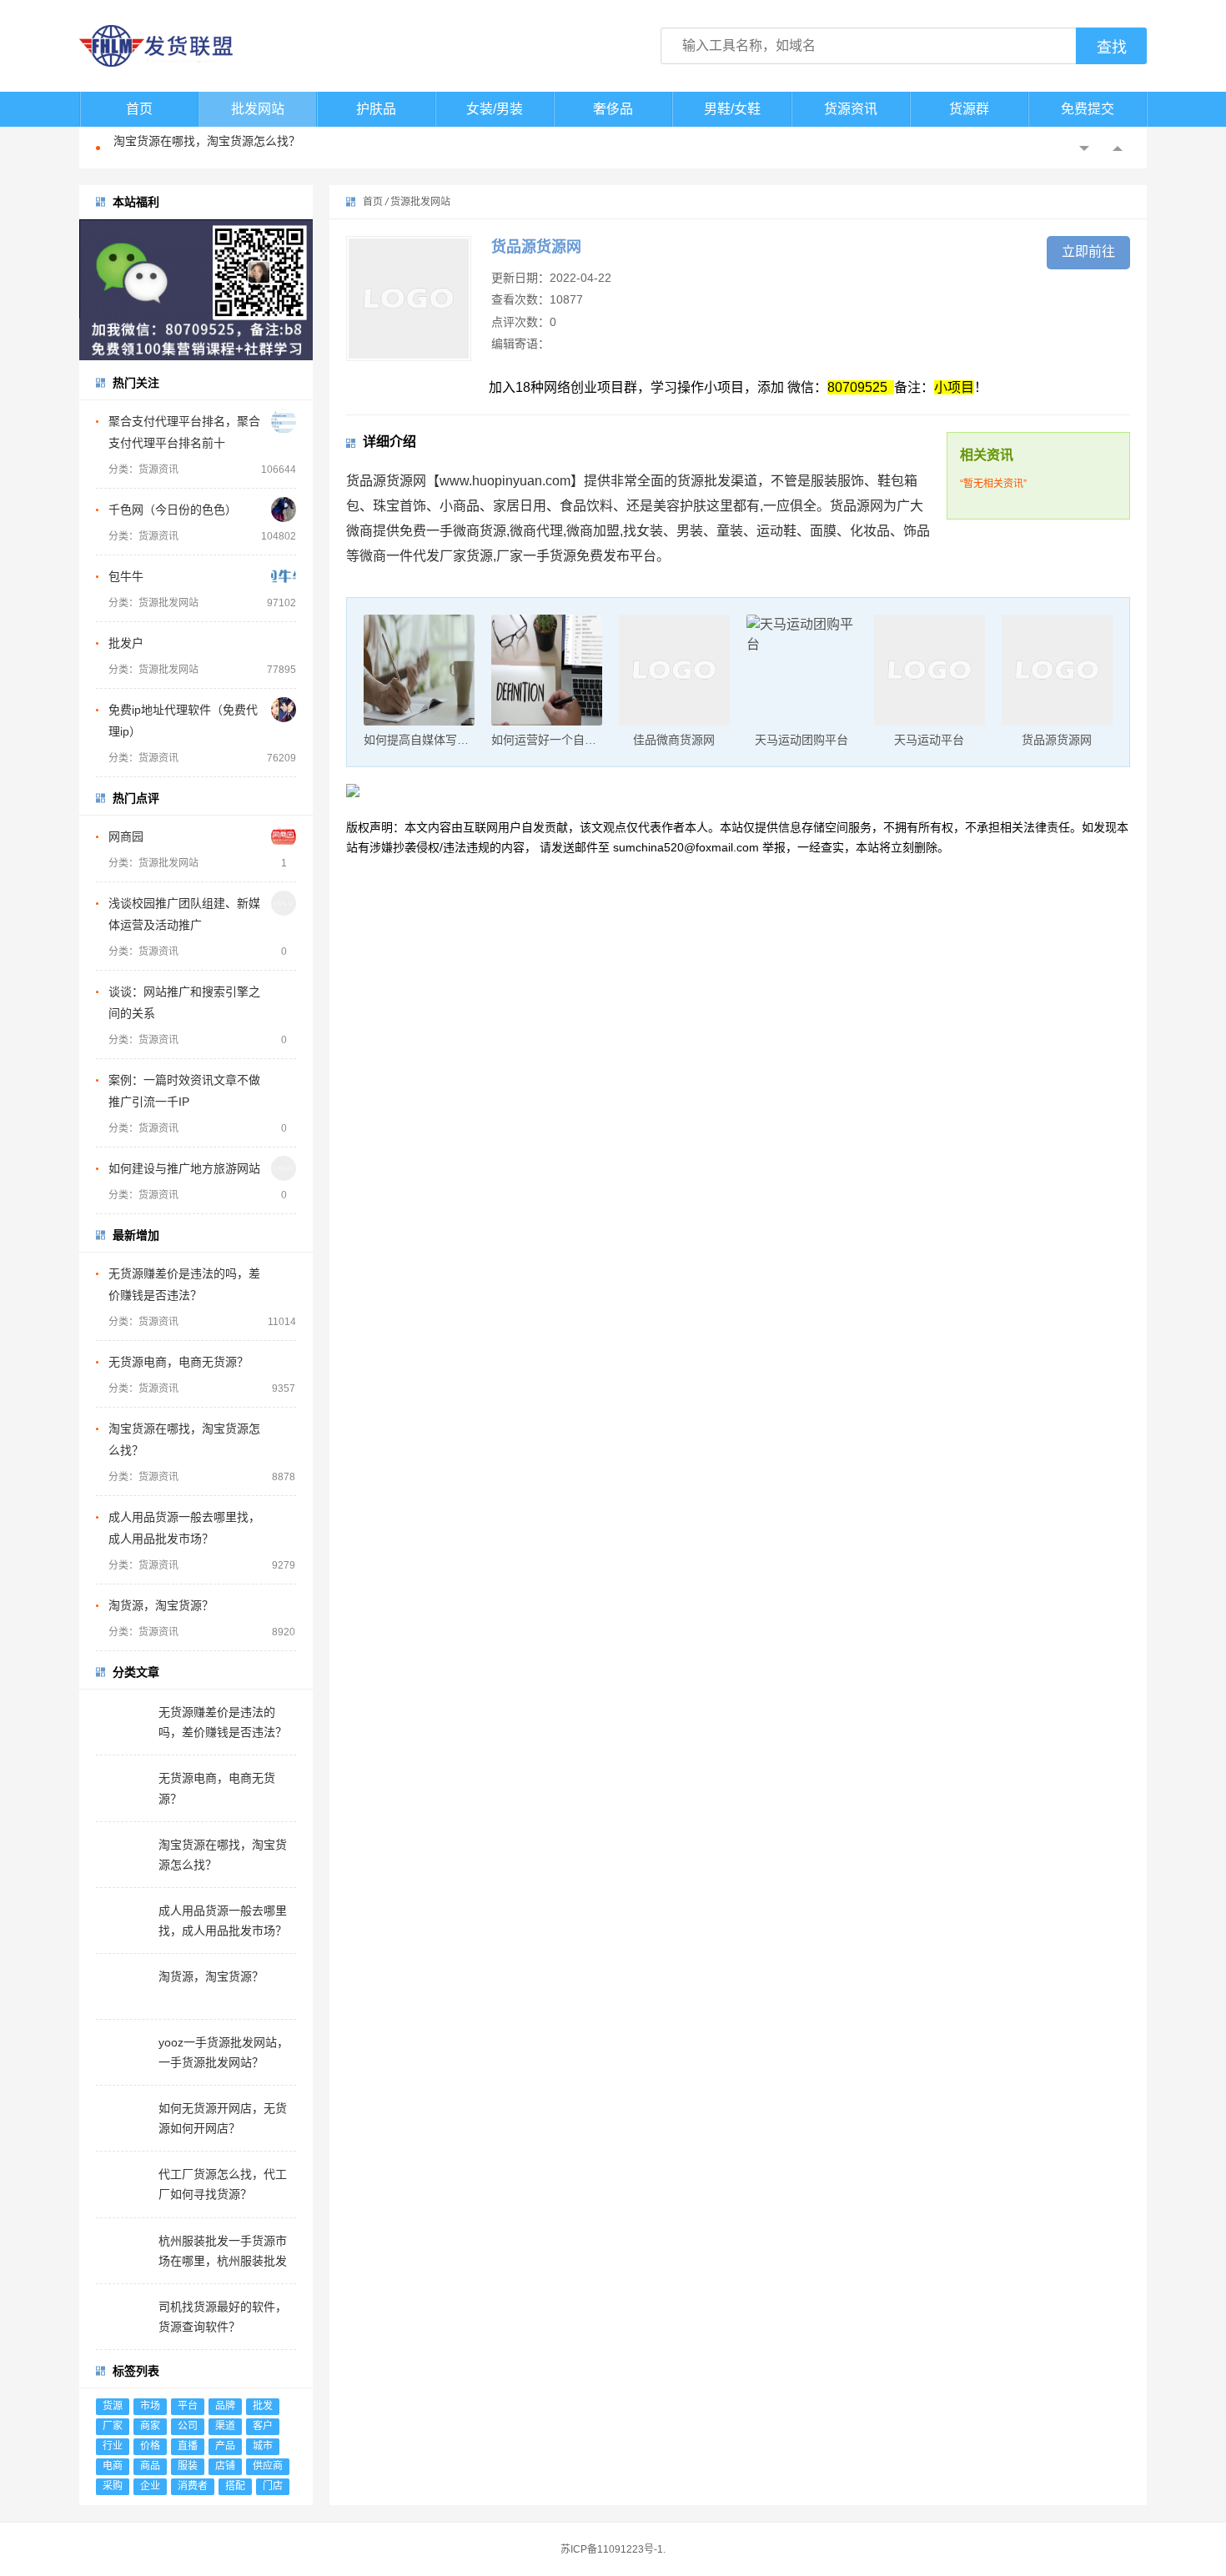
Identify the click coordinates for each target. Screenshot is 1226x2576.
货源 (113, 2406)
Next (1118, 148)
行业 (113, 2446)
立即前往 (1088, 251)
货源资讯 (851, 109)
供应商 (268, 2466)
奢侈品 (613, 109)
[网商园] (284, 836)
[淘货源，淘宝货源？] (284, 1605)
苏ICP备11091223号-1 (612, 2549)
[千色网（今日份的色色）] (284, 510)
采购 (113, 2486)
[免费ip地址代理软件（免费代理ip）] (284, 710)
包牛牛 (126, 576)
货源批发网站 (420, 202)
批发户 (126, 643)
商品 (150, 2466)
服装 (188, 2466)
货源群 (969, 109)
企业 (150, 2486)
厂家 (113, 2426)
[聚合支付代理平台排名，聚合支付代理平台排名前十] (284, 421)
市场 (150, 2406)
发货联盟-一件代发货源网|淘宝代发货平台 (171, 46)
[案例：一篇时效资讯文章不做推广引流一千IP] (284, 1080)
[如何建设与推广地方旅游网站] (284, 1168)
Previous (1084, 148)
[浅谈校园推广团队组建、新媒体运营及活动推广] (284, 903)
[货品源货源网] (409, 299)
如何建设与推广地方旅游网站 (184, 1168)
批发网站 (258, 109)
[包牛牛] (284, 576)
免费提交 (1088, 109)
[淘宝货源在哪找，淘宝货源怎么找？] (284, 1429)
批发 (263, 2406)
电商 (113, 2466)
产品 (225, 2446)
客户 (263, 2426)
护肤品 (376, 109)
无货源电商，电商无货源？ (178, 1362)
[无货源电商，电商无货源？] (284, 1362)
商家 (150, 2426)
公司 (188, 2426)
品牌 (225, 2406)
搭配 (235, 2486)
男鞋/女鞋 (732, 109)
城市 (263, 2446)
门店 (273, 2486)
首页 (139, 109)
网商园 (126, 836)
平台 (188, 2406)
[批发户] (284, 643)
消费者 (193, 2486)
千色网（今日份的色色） (173, 510)
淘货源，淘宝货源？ (161, 1605)
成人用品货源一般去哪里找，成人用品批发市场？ (242, 148)
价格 (150, 2446)
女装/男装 (495, 109)
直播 (188, 2446)
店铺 (225, 2466)
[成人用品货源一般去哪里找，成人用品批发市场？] (284, 1517)
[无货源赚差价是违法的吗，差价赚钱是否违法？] (284, 1273)
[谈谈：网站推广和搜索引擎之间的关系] (284, 992)
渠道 (225, 2426)
